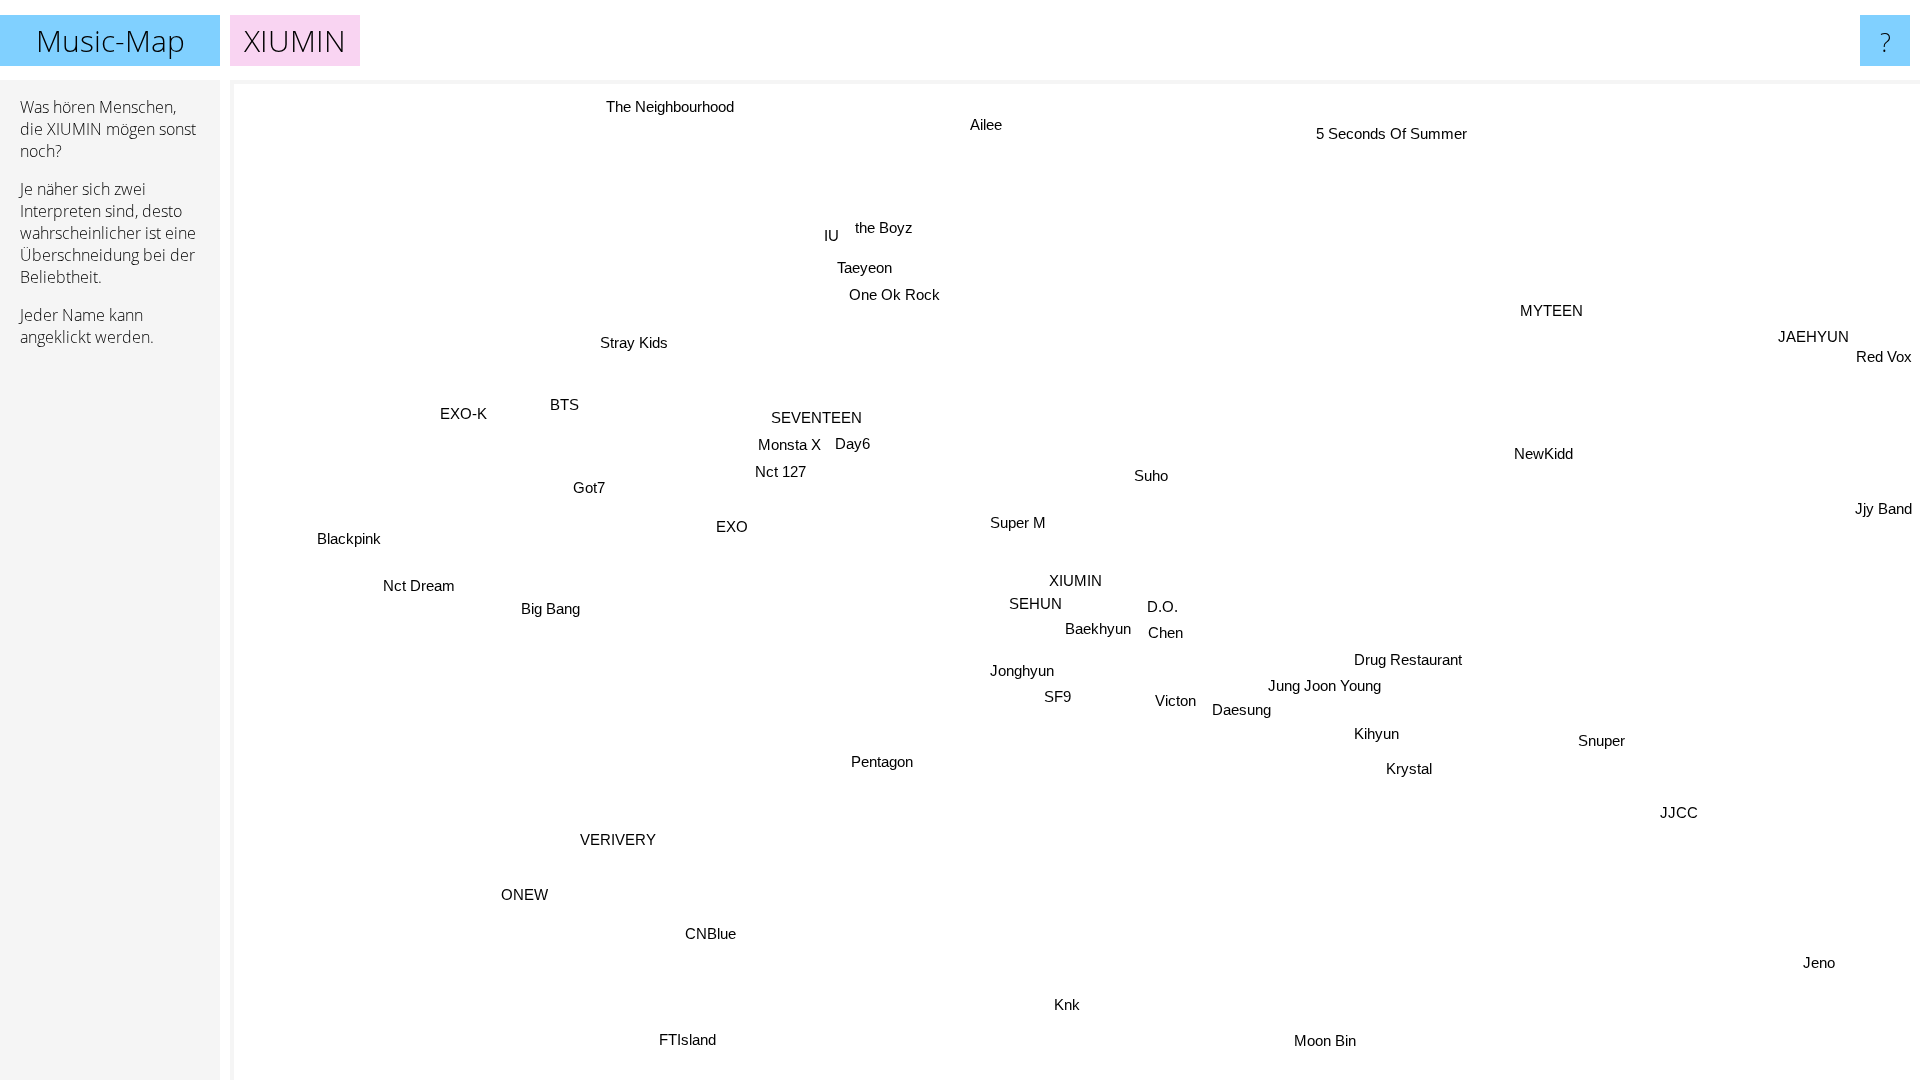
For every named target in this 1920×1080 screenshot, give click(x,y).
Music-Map (110, 40)
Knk (1069, 1005)
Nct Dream (420, 587)
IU (833, 235)
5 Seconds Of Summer (1387, 132)
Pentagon (882, 762)
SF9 (1057, 697)
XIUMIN (1075, 580)
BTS (564, 405)
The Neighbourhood (672, 106)
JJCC (1679, 812)
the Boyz (886, 227)
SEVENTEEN (815, 418)
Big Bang (551, 608)
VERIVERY (620, 840)
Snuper (1602, 739)
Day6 (852, 444)
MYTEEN (1552, 311)
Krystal (1409, 768)
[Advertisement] (110, 669)
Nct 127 (780, 471)
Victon (1176, 701)
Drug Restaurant (1408, 659)
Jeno (1819, 962)
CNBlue (710, 933)
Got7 (589, 488)
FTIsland (686, 1040)
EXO (732, 527)
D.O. (1162, 606)
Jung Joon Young (1324, 685)
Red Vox (1884, 356)
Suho (1151, 475)
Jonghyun (1022, 670)
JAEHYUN (1812, 336)
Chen (1165, 632)
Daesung (1241, 709)
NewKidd (1543, 453)
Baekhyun (1098, 628)
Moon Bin (1342, 1037)
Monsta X (788, 445)
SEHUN (1039, 603)
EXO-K (463, 415)
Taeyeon (861, 268)
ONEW (525, 895)
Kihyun (1376, 733)
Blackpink (349, 539)
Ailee (992, 124)
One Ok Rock (893, 295)
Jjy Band (1883, 508)
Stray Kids (634, 343)
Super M (1018, 522)
